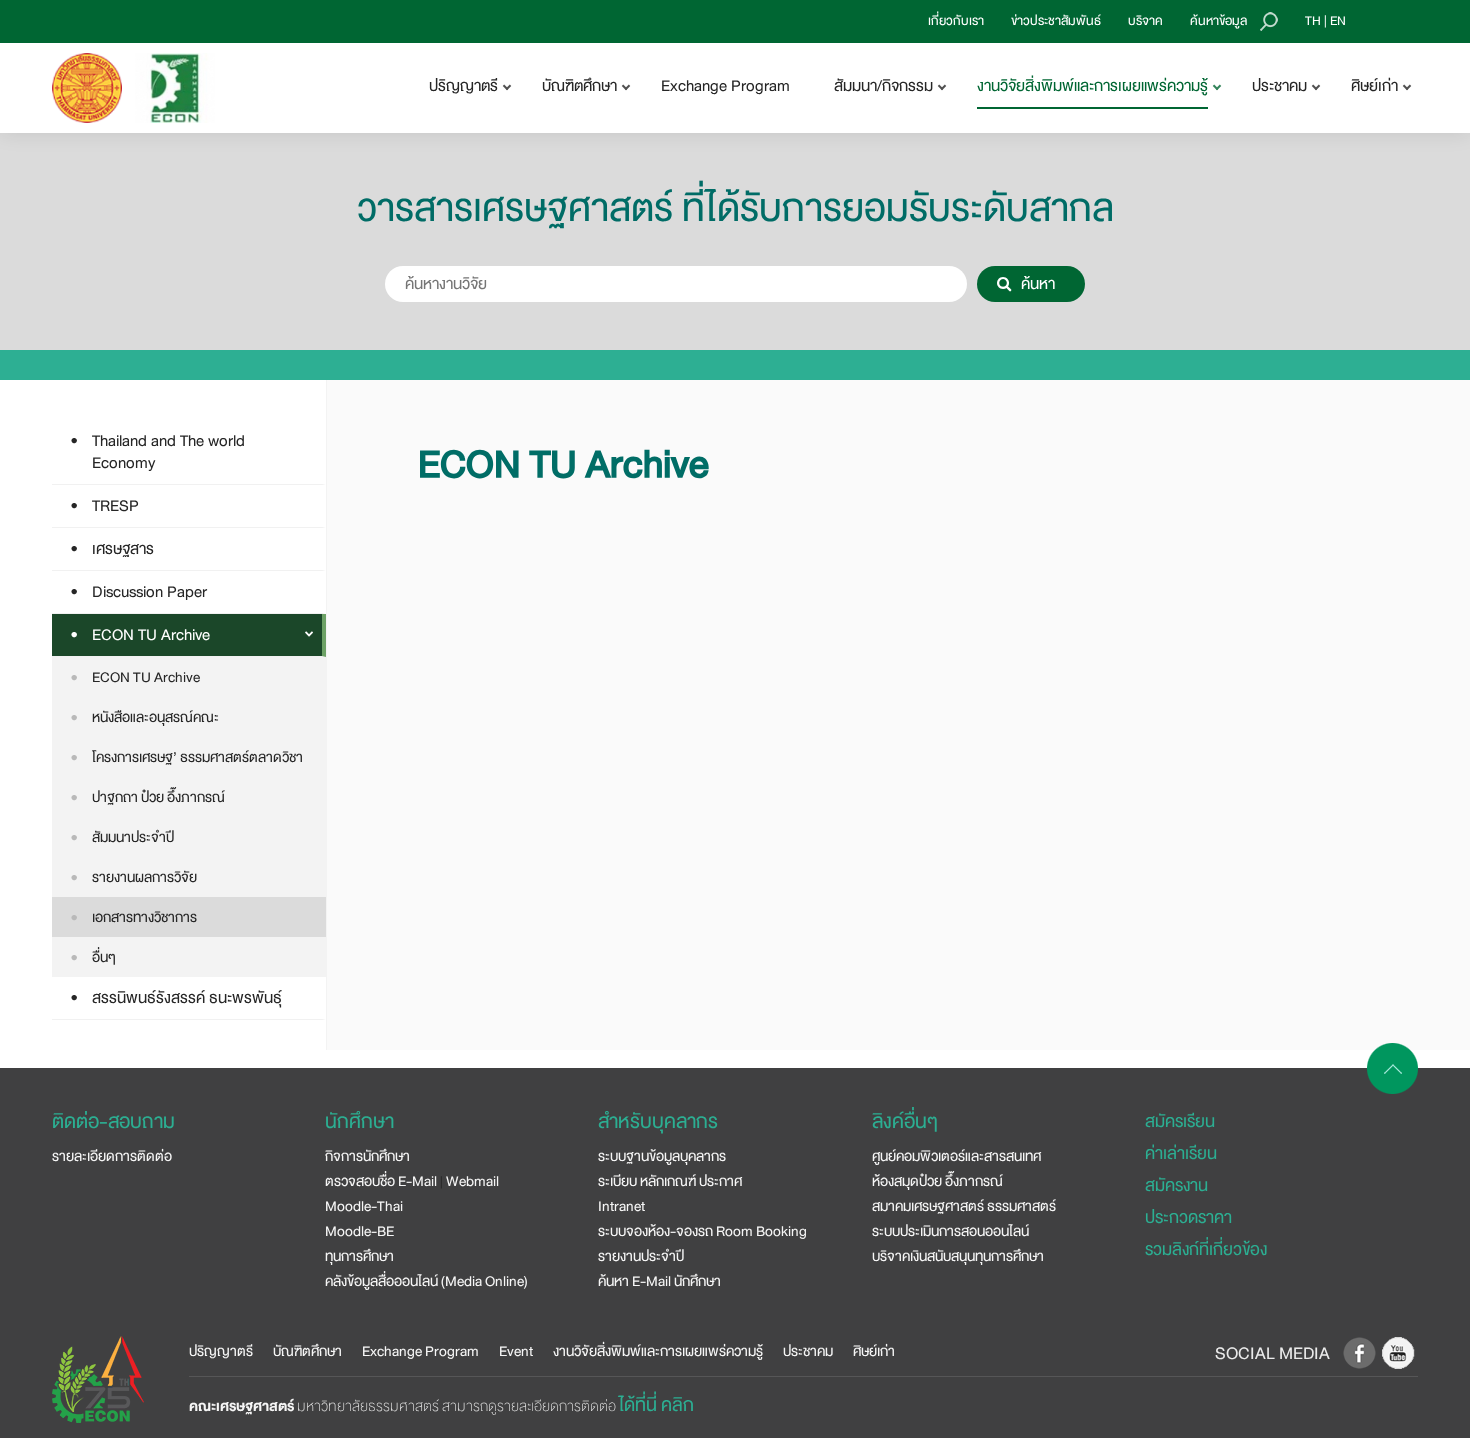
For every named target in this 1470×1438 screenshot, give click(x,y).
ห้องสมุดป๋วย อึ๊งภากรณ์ (937, 1181)
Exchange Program (725, 86)
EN (1338, 21)
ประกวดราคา (1188, 1217)
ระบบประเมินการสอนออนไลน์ (950, 1231)
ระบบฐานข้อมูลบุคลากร (662, 1156)
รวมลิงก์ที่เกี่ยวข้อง (1206, 1249)
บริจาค (1145, 21)
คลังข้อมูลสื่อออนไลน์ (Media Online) (426, 1281)
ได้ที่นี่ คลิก (656, 1405)
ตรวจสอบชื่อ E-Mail (381, 1181)
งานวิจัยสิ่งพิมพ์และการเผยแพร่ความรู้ (658, 1351)
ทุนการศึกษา (359, 1256)
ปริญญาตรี (221, 1351)
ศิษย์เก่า (874, 1351)
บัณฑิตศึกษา (307, 1351)
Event (516, 1351)
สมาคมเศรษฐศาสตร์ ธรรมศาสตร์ (964, 1206)
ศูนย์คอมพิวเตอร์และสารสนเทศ (956, 1156)
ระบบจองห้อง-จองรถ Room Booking (702, 1231)
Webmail (472, 1181)
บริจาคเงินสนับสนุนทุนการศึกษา (958, 1256)
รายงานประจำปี (641, 1256)
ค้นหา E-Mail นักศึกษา (659, 1281)
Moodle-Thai (364, 1206)
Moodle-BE (359, 1231)
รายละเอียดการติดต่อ (112, 1156)
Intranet (621, 1206)
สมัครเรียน (1180, 1121)
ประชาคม (808, 1351)
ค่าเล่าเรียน (1181, 1153)
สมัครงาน (1176, 1185)
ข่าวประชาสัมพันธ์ (1056, 21)
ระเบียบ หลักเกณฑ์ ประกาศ (670, 1181)
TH (1313, 21)
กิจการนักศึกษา (367, 1156)
